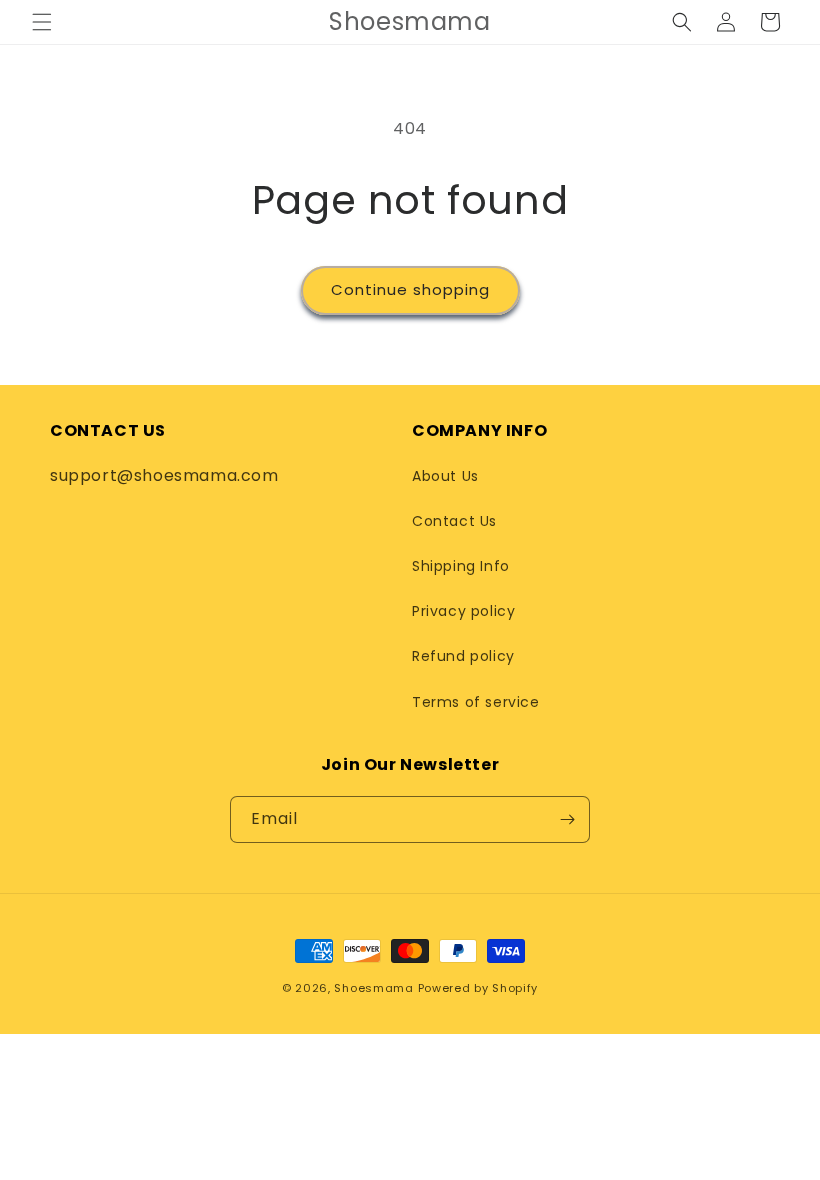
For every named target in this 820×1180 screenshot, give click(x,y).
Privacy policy (463, 611)
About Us (445, 476)
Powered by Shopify (478, 988)
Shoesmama (373, 988)
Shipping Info (461, 566)
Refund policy (463, 656)
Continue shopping (410, 289)
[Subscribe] (567, 819)
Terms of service (476, 702)
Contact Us (454, 521)
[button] (42, 22)
